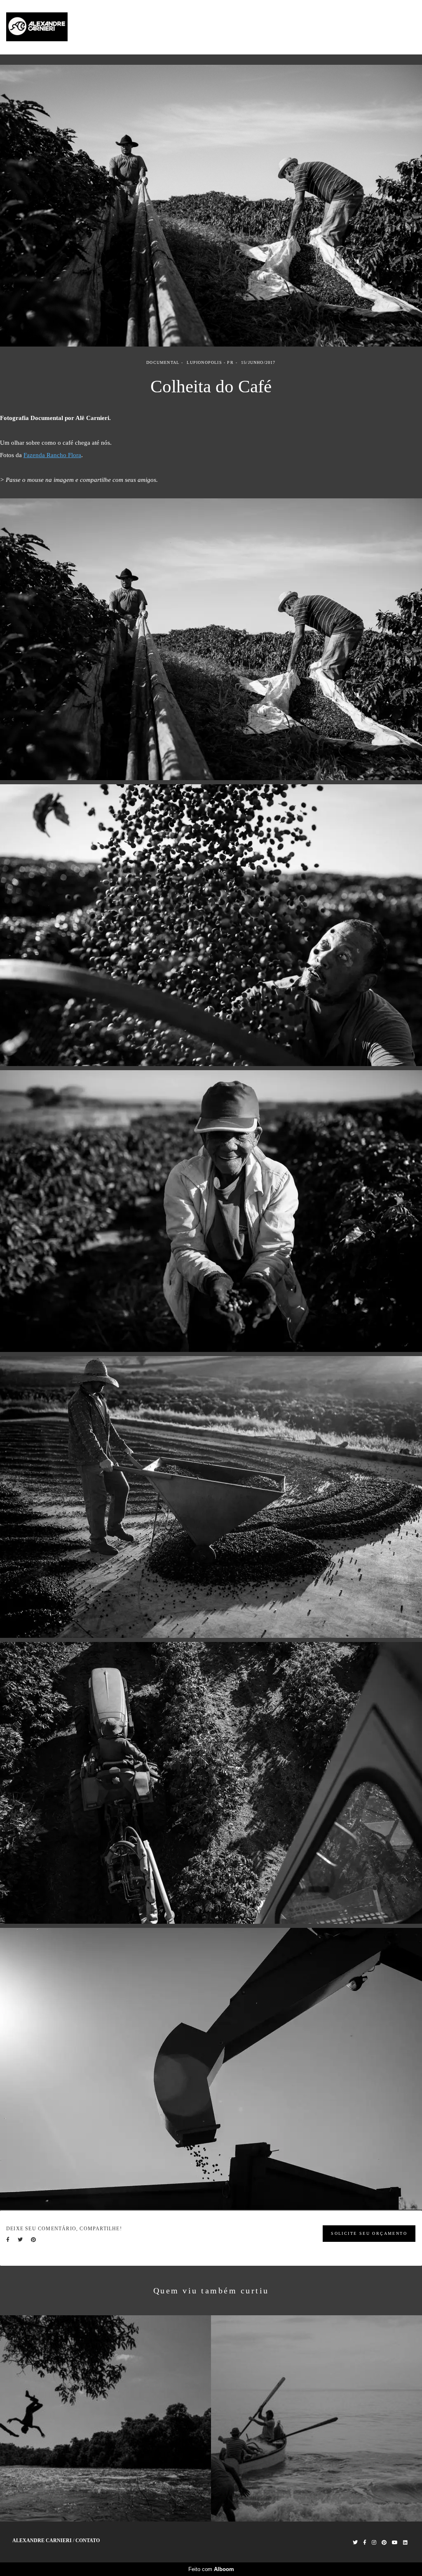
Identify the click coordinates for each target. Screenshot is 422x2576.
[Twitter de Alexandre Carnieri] (355, 2543)
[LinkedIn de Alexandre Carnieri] (405, 2543)
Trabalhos (340, 27)
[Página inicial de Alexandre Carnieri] (56, 27)
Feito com (211, 2569)
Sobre (372, 27)
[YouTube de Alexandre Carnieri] (395, 2543)
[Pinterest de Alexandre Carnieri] (384, 2543)
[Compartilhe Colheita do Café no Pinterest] (33, 2240)
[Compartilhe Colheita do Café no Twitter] (20, 2240)
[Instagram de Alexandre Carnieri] (374, 2543)
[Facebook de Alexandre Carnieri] (365, 2543)
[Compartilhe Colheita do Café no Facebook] (8, 2240)
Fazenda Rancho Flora (52, 455)
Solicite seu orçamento (369, 2233)
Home (309, 27)
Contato (401, 27)
